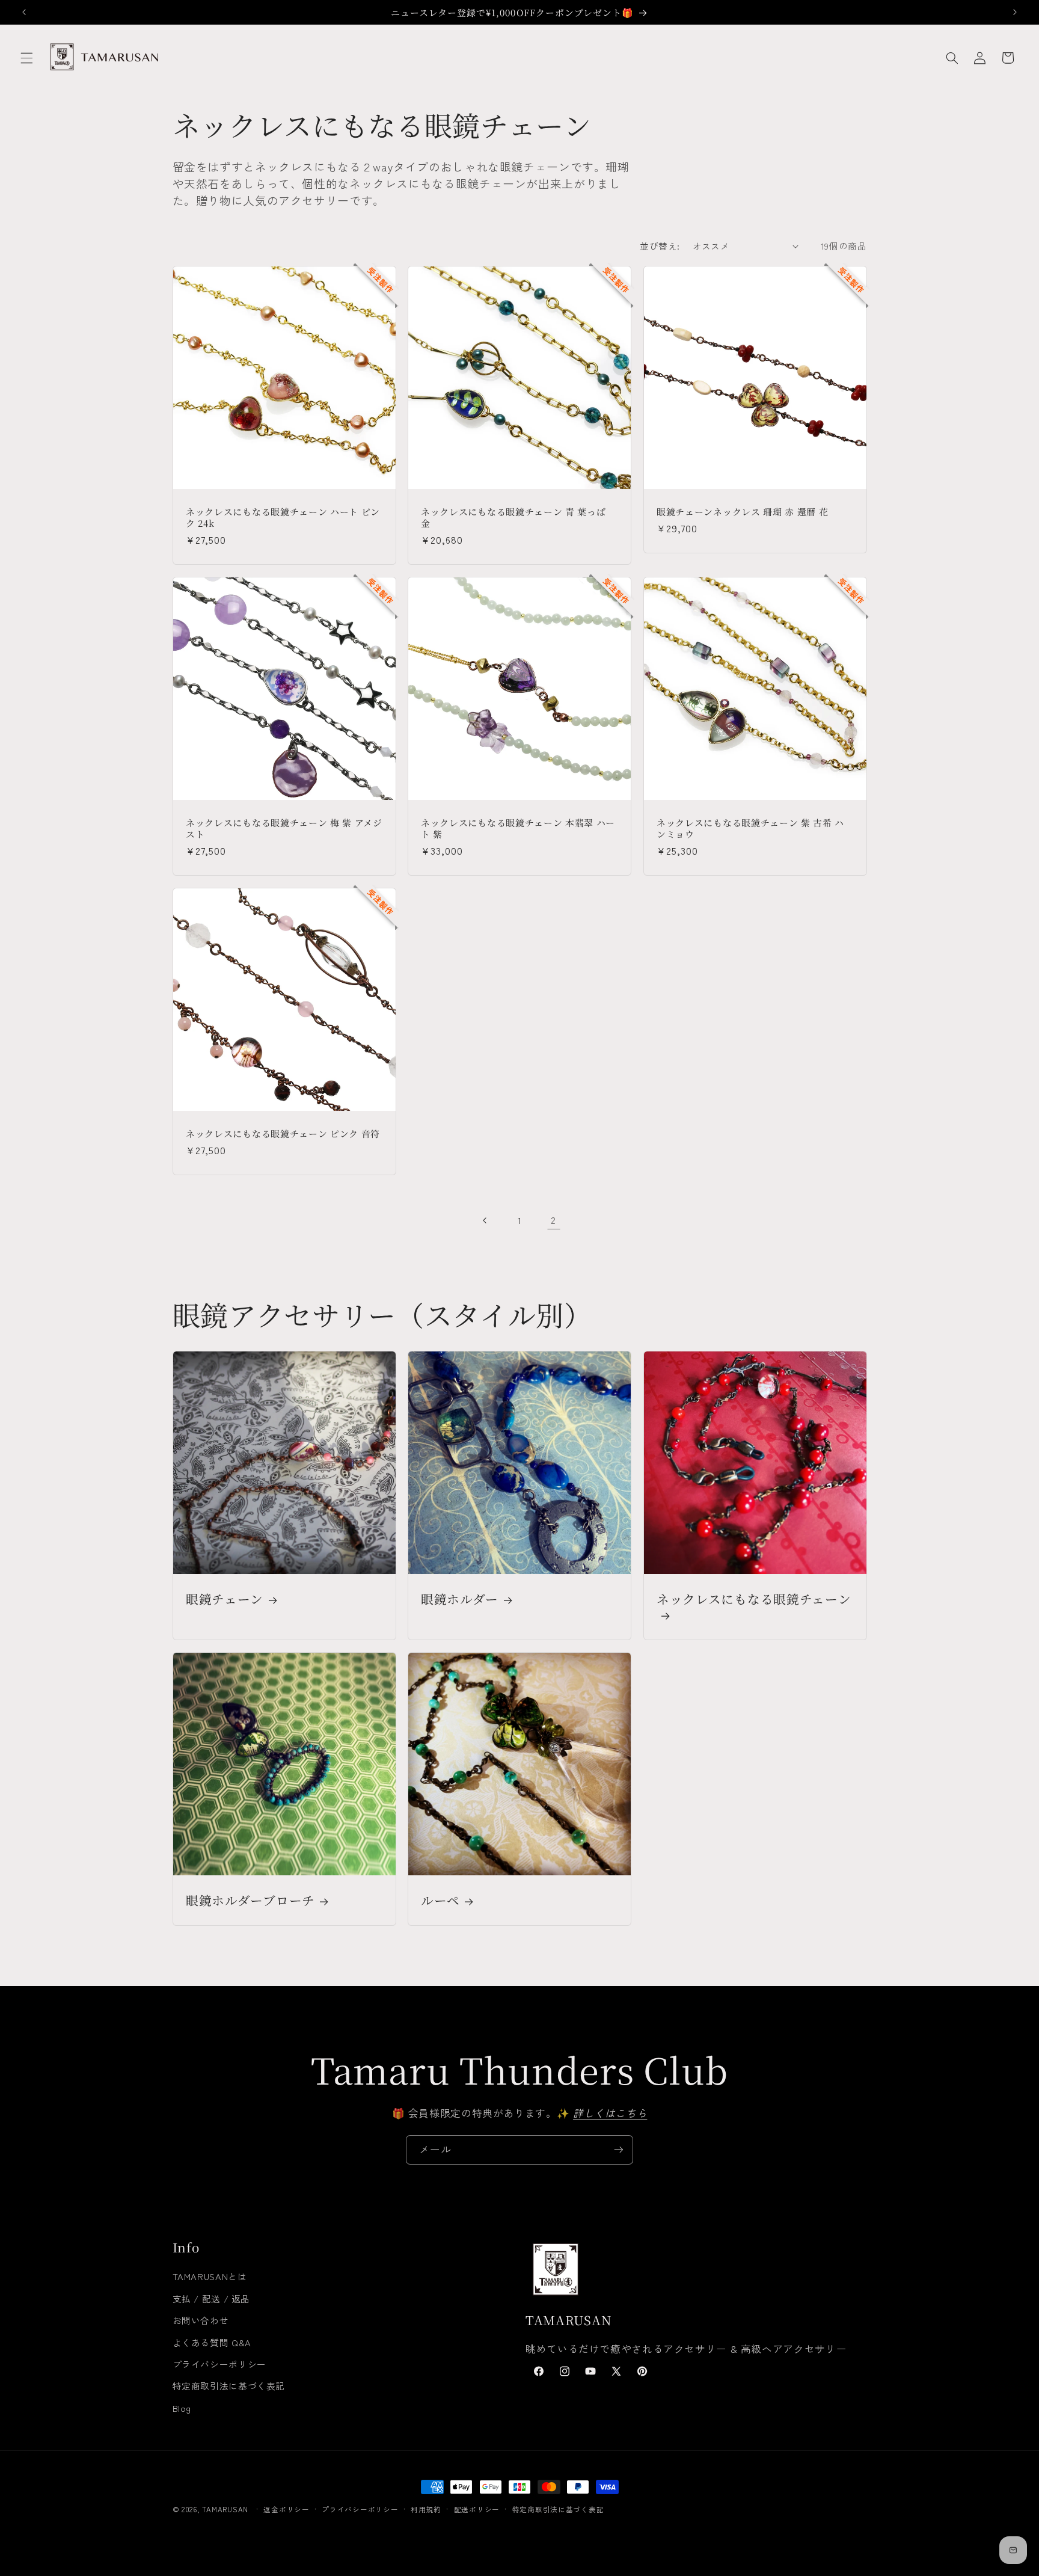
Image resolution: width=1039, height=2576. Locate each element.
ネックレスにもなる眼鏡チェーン (754, 1599)
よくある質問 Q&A (212, 2342)
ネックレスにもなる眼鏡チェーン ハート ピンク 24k (283, 517)
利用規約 (426, 2509)
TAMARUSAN (225, 2509)
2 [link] (553, 1220)
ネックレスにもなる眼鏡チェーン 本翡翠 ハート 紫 (518, 828)
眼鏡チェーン (225, 1599)
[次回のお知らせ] (1015, 12)
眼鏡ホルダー (460, 1599)
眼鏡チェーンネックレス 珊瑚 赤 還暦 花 (743, 512)
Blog (182, 2408)
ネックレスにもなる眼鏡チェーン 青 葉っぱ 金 (513, 517)
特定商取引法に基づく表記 (229, 2386)
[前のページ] (485, 1220)
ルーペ (440, 1900)
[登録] (619, 2150)
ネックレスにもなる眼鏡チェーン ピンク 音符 (283, 1133)
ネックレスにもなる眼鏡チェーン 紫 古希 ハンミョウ (750, 828)
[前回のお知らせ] (24, 12)
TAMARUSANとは (210, 2276)
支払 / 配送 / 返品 (212, 2298)
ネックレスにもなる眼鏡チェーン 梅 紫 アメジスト (284, 828)
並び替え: (660, 246)
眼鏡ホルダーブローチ (250, 1900)
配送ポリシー (477, 2509)
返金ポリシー (286, 2509)
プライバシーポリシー (219, 2364)
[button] (26, 58)
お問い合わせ (201, 2320)
